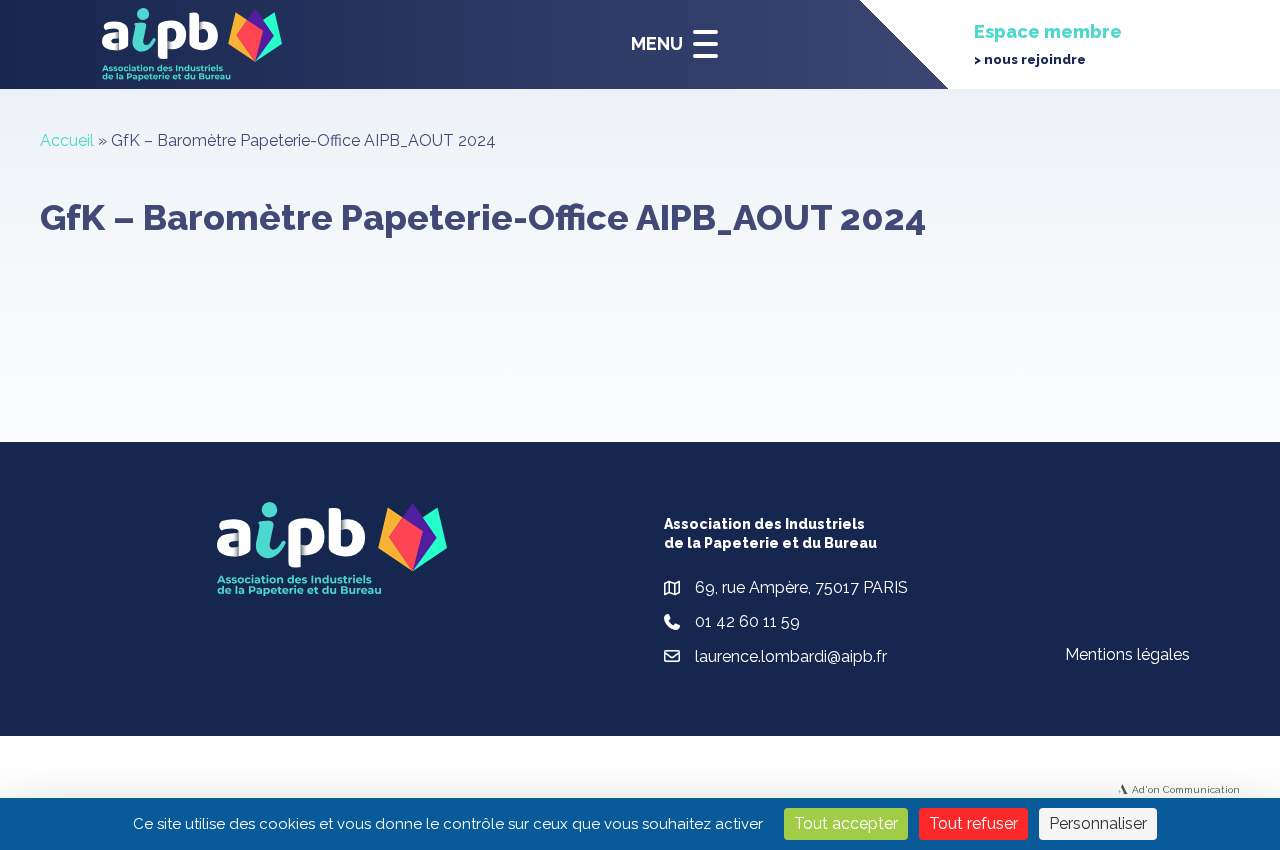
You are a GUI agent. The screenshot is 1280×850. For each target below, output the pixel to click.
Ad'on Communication (1186, 789)
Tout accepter (846, 823)
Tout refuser (973, 823)
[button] (669, 44)
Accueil (67, 140)
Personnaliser (1098, 823)
